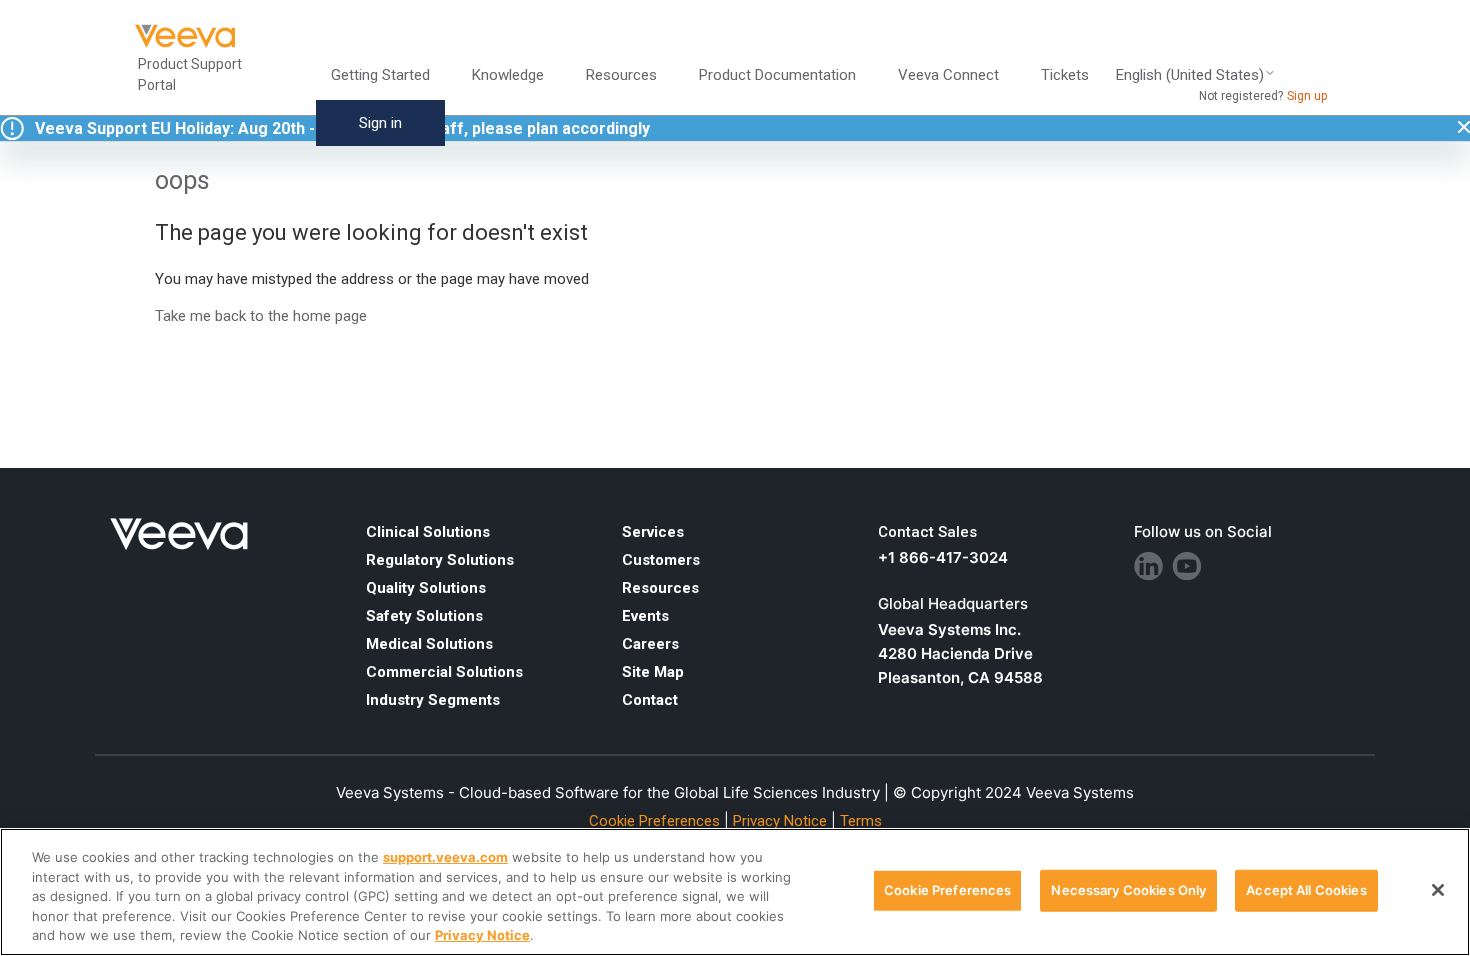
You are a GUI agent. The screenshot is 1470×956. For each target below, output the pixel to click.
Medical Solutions (429, 644)
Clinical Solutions (428, 532)
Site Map (653, 672)
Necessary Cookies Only (1128, 890)
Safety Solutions (424, 616)
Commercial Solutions (444, 672)
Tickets (1065, 75)
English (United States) (1190, 75)
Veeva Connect (948, 75)
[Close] (1438, 890)
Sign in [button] (380, 123)
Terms (861, 821)
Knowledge (508, 75)
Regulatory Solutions (440, 560)
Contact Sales (927, 532)
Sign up (1307, 96)
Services (653, 532)
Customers (661, 560)
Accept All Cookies (1306, 890)
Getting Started (380, 75)
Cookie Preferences (947, 890)
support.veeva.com (445, 857)
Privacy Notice (780, 821)
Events (645, 616)
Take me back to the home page (261, 316)
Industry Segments (433, 700)
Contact (650, 700)
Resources (660, 588)
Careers (650, 644)
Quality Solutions (426, 588)
